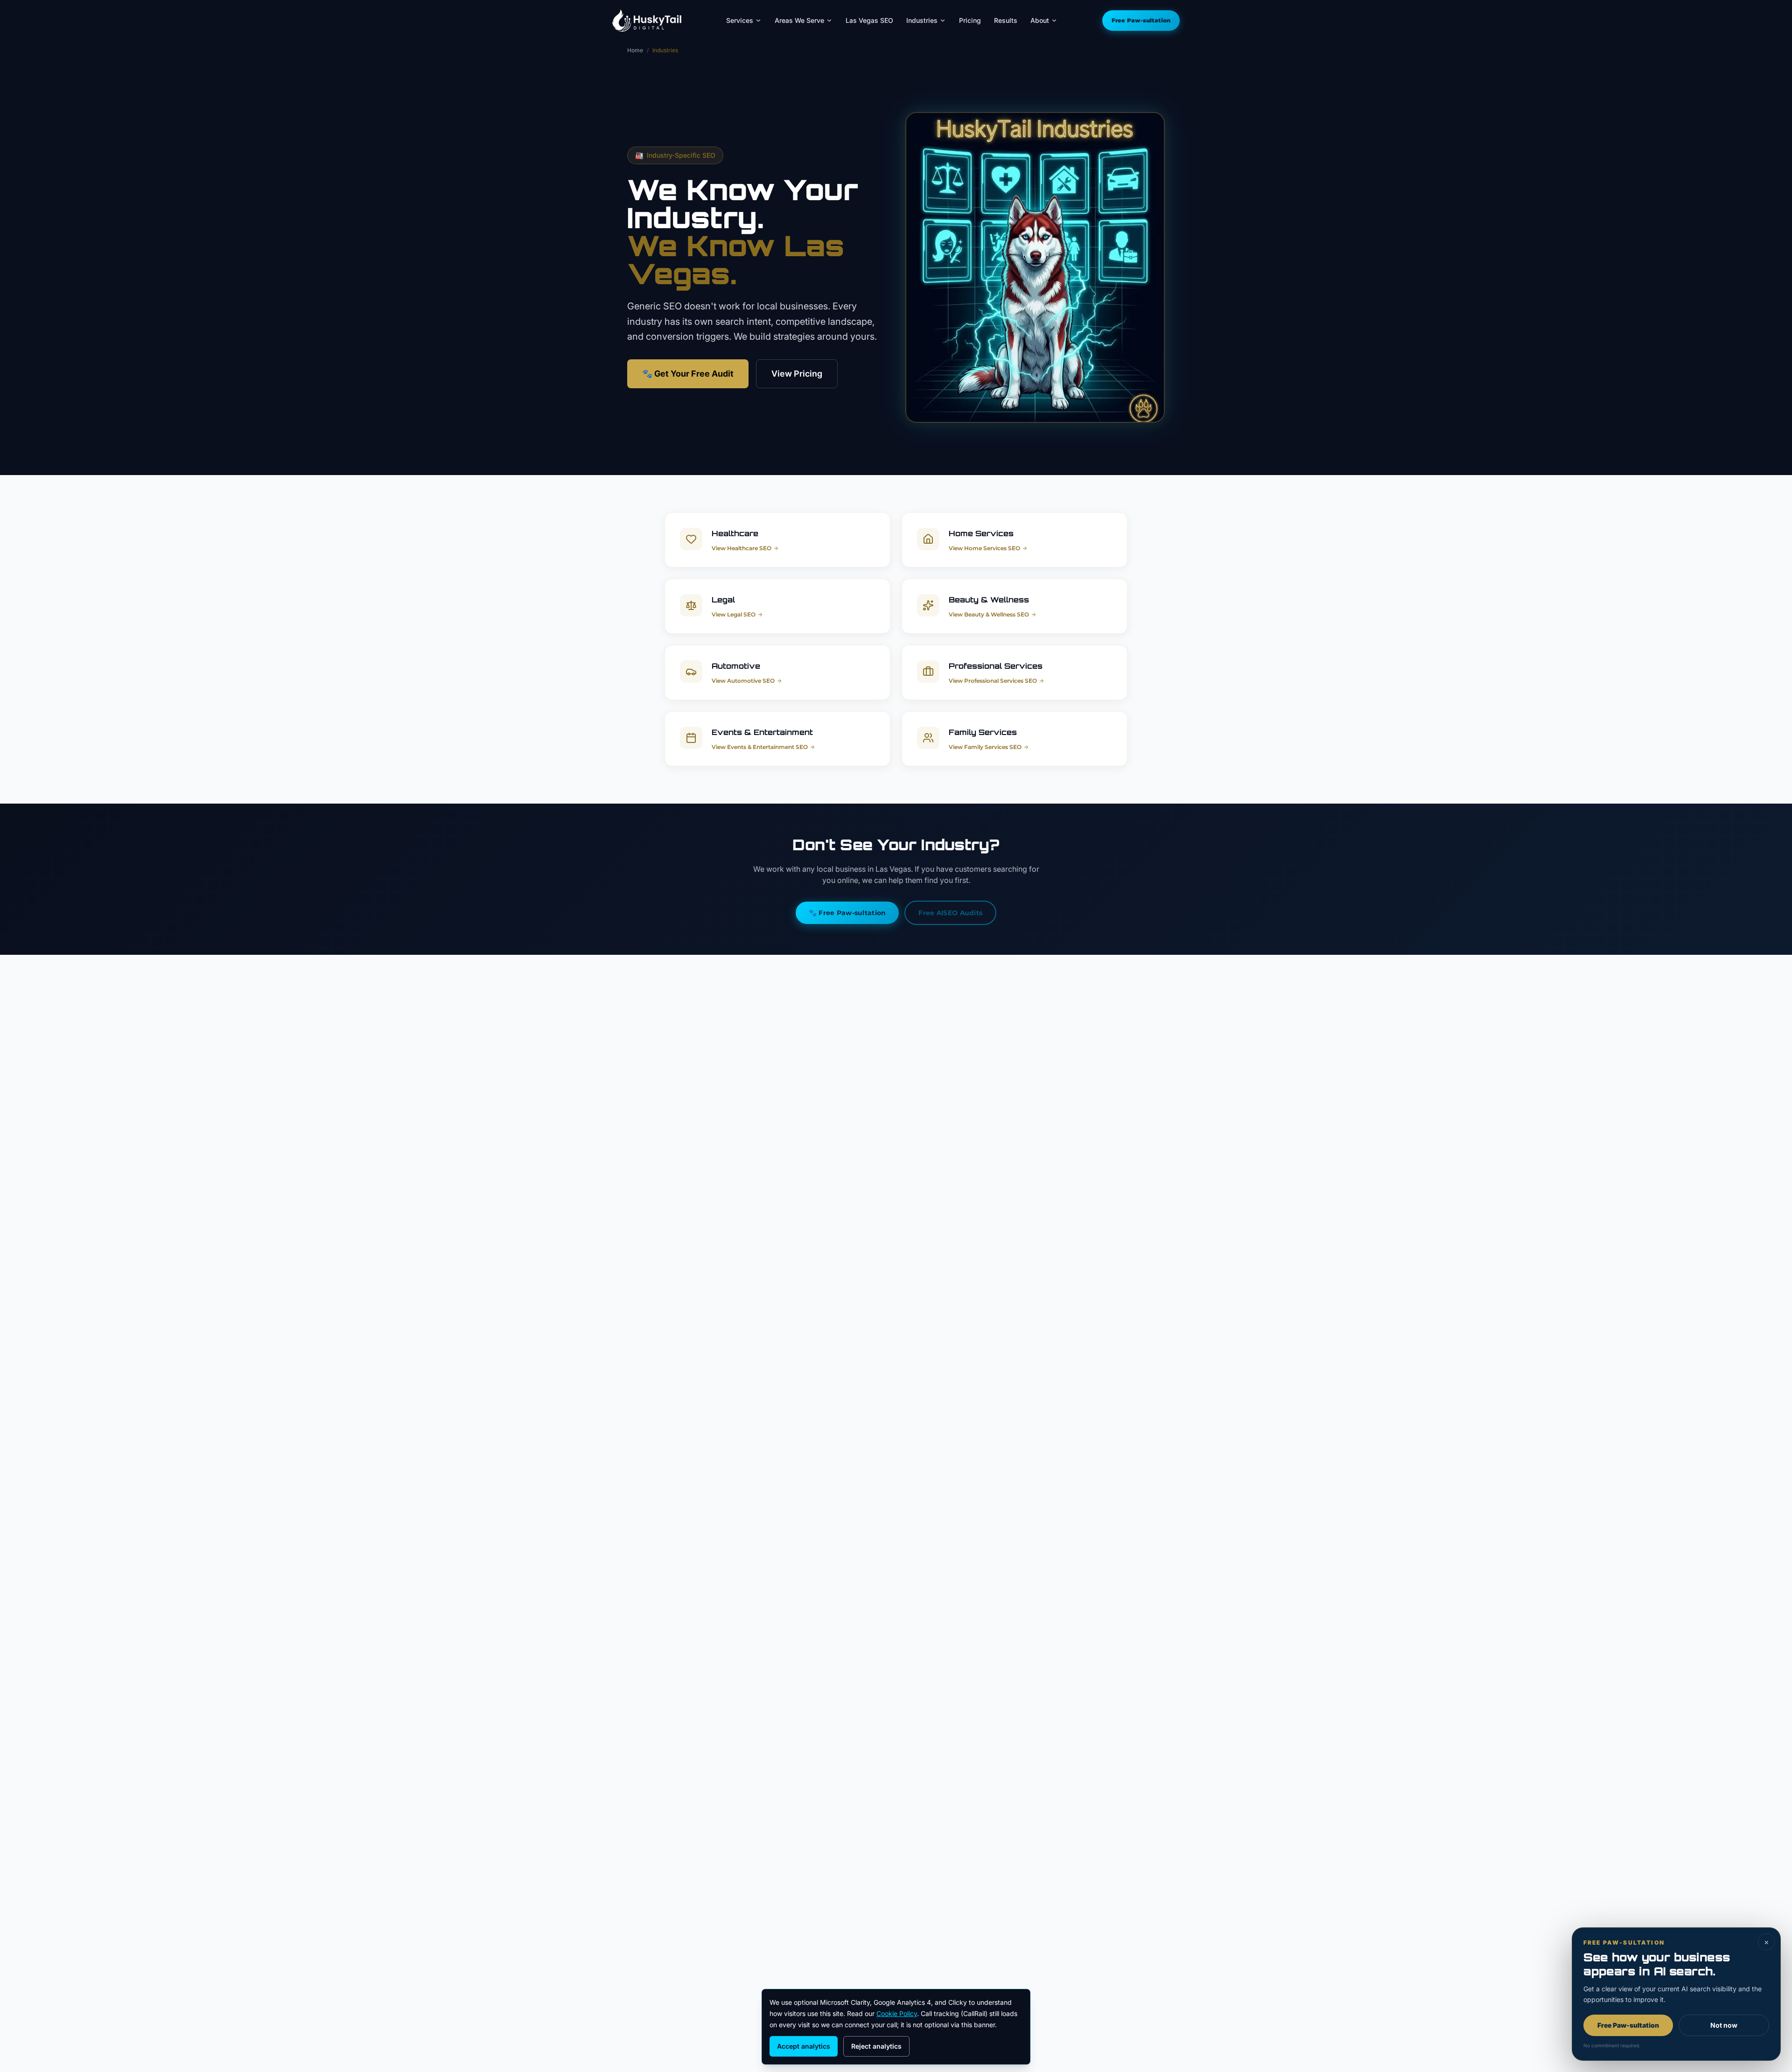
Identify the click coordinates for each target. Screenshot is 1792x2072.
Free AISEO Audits (950, 913)
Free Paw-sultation (1141, 20)
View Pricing (797, 374)
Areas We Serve (799, 20)
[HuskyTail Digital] (647, 21)
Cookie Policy (897, 2013)
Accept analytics (804, 2046)
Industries (922, 20)
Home (635, 50)
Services (740, 20)
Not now (1724, 2025)
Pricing (970, 20)
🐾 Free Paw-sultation (847, 913)
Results (1006, 20)
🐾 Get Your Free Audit (688, 374)
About (1040, 20)
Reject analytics (876, 2046)
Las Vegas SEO (869, 20)
